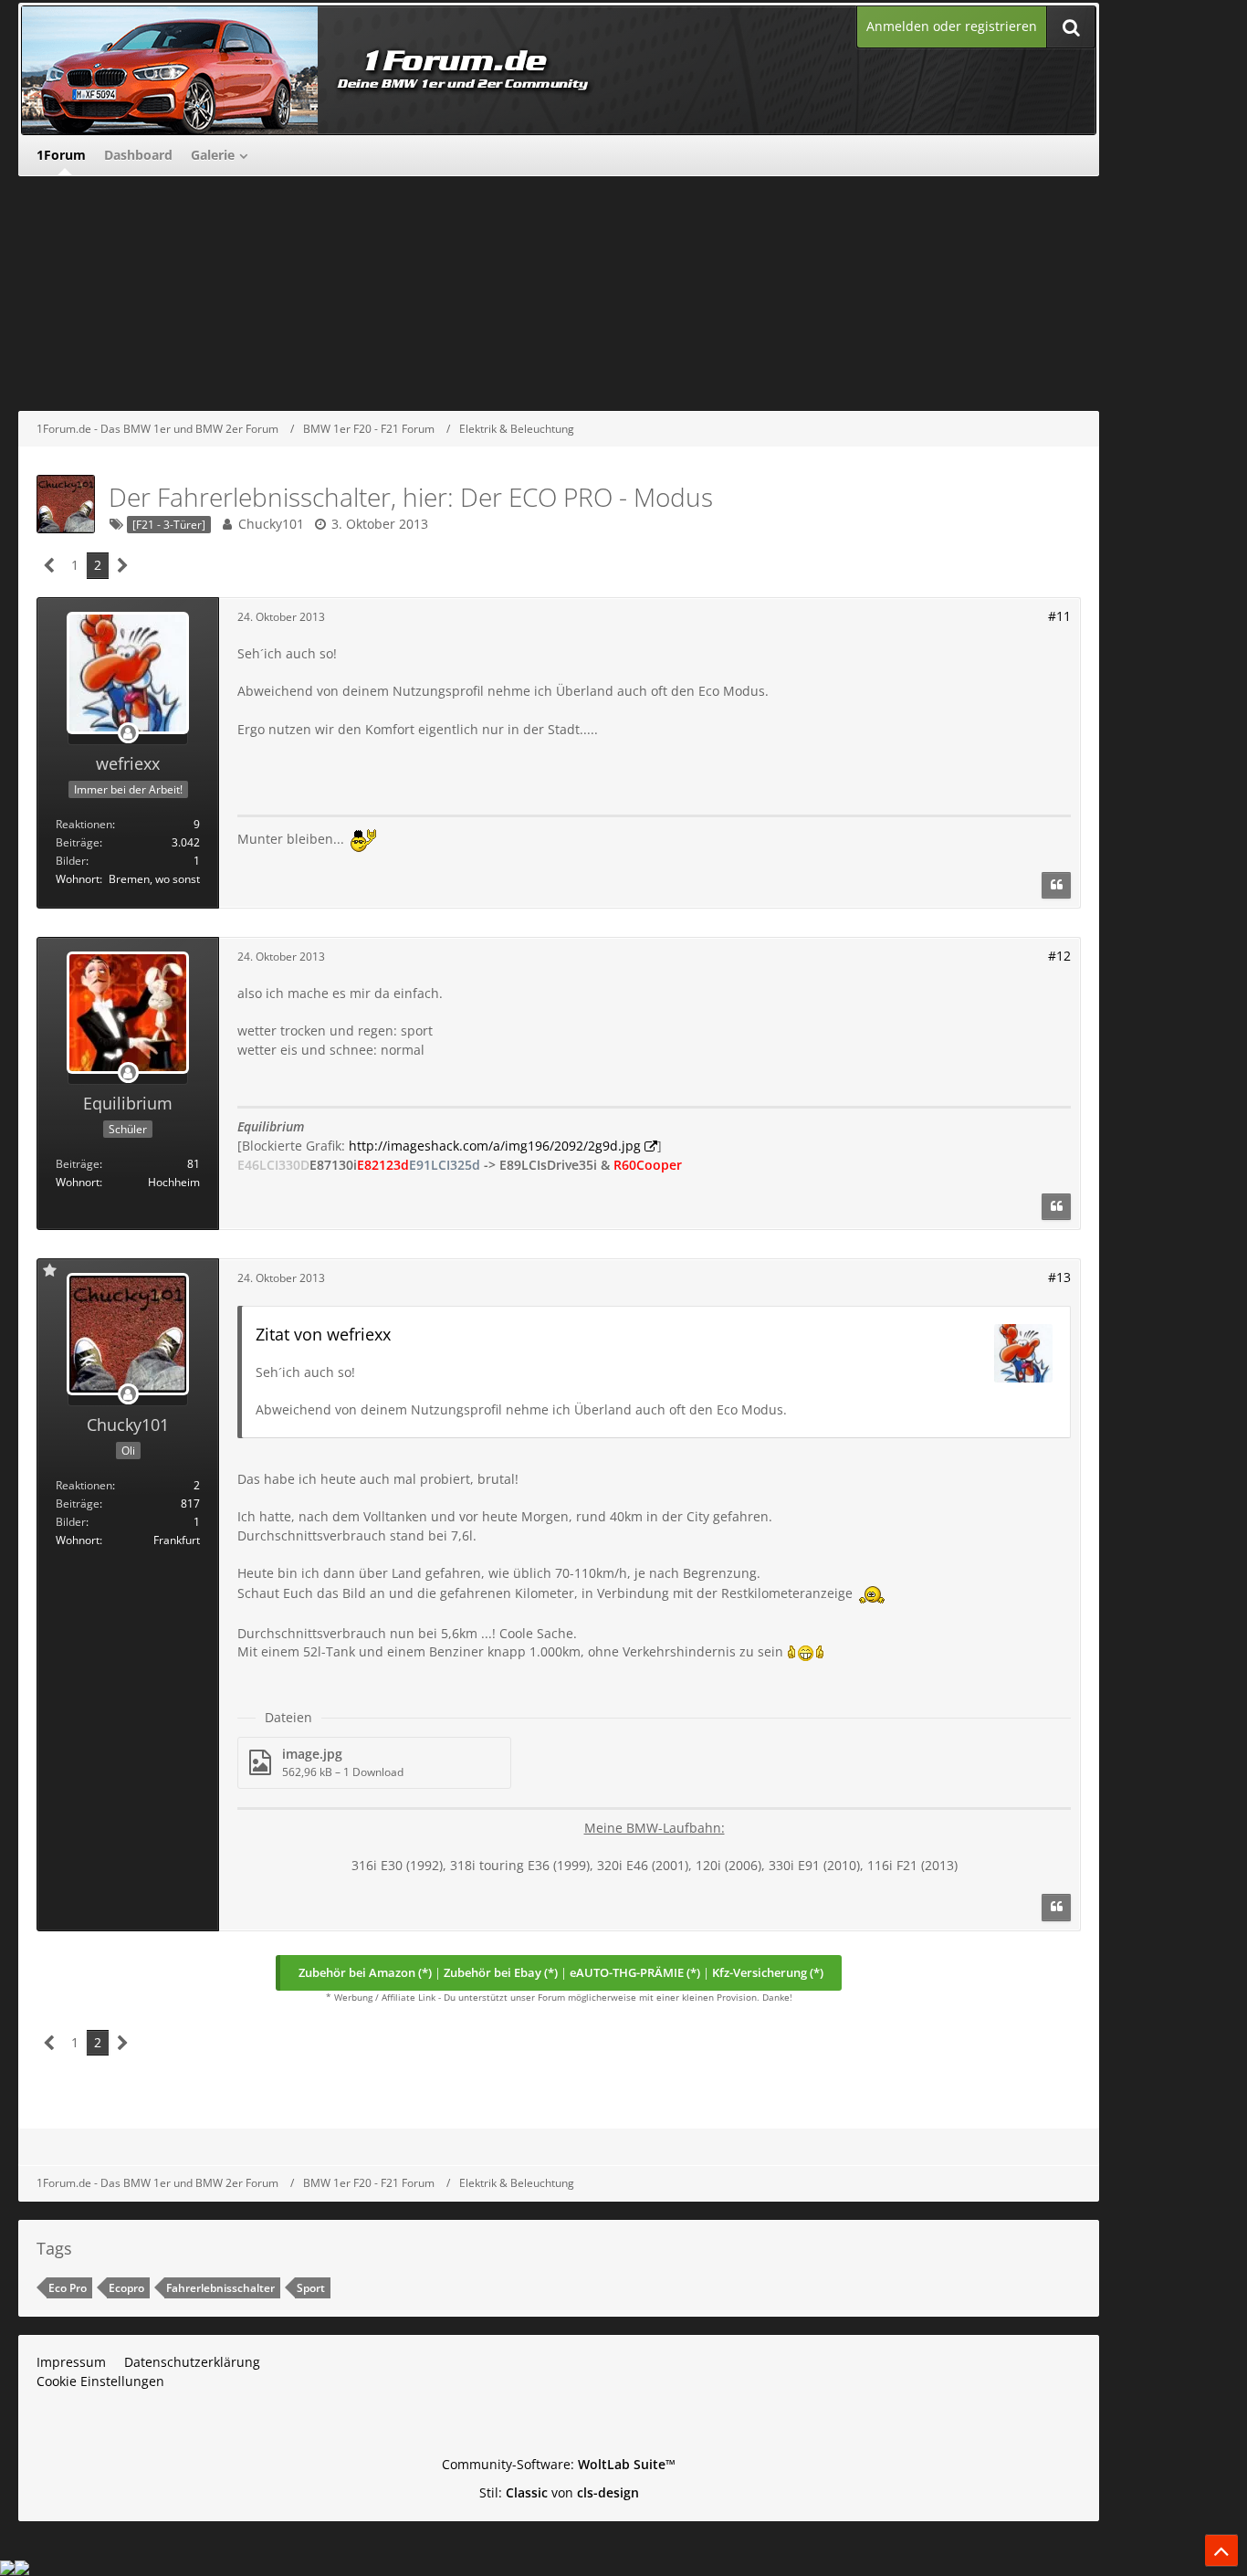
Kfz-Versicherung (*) (768, 1972)
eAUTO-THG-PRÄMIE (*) (635, 1972)
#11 (1059, 616)
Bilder (71, 861)
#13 (1059, 1277)
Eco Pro (68, 2288)
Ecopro (126, 2288)
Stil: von (559, 2492)
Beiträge (78, 842)
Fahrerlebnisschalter (220, 2288)
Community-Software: (559, 2464)
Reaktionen (84, 824)
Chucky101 (271, 524)
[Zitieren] (1056, 886)
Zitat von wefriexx (323, 1334)
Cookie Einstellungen (100, 2381)
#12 (1059, 956)
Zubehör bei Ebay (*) (501, 1972)
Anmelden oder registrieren (952, 26)
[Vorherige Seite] (50, 566)
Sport (311, 2288)
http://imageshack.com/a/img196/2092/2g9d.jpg (495, 1146)
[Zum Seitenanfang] (1221, 2550)
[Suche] (1071, 27)
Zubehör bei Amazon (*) (365, 1972)
